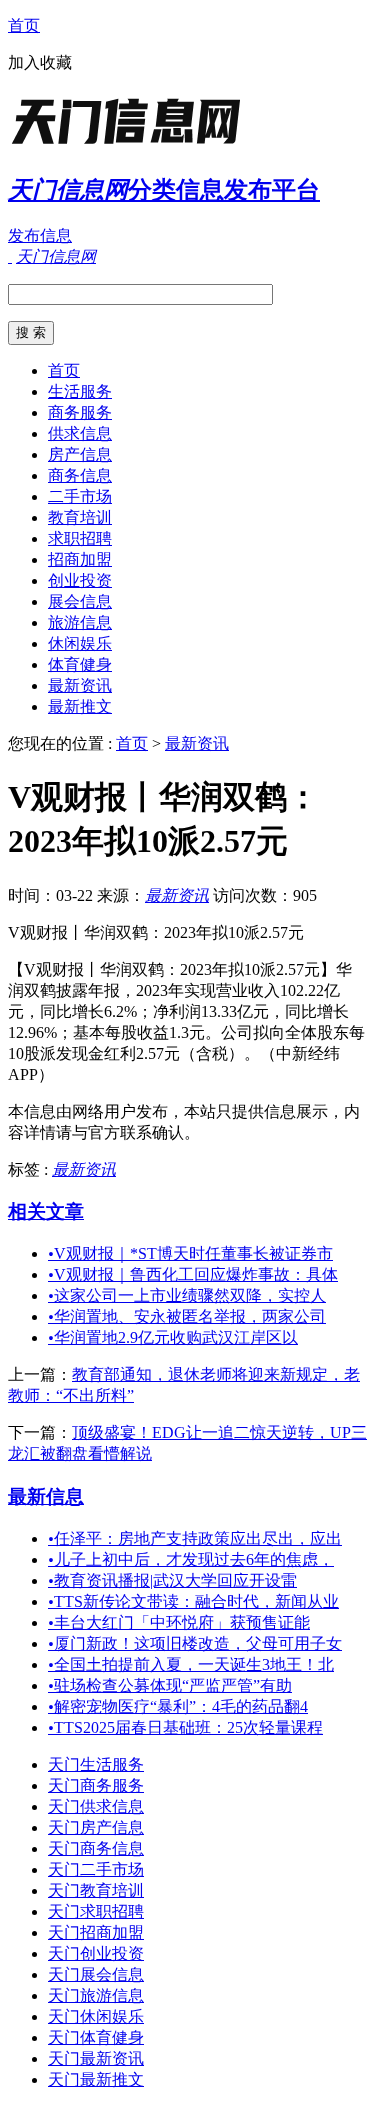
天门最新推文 (96, 2079)
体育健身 (80, 664)
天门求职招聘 (96, 1911)
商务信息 (80, 475)
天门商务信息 (96, 1848)
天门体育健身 (96, 2037)
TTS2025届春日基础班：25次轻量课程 (185, 1727)
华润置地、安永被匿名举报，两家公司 (187, 1316)
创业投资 (80, 580)
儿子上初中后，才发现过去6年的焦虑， (191, 1559)
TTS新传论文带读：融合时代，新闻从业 (193, 1601)
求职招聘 (80, 538)
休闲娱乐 (80, 643)
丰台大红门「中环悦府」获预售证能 (179, 1622)
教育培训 (80, 517)
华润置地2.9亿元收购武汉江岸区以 (173, 1337)
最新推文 (80, 706)
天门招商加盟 (96, 1932)
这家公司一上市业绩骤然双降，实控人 (187, 1295)
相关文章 (46, 1211)
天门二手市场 (96, 1869)
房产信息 (80, 454)
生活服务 (80, 391)
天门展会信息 (96, 1974)
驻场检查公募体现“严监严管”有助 (170, 1685)
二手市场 (80, 496)
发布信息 (40, 235)
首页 (24, 25)
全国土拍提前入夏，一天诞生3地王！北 (191, 1664)
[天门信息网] (133, 144)
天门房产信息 (96, 1827)
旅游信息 (80, 622)
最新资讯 (80, 685)
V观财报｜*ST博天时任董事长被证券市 (190, 1253)
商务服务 (80, 412)
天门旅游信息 (96, 1995)
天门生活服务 (96, 1764)
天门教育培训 (96, 1890)
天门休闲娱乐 (96, 2016)
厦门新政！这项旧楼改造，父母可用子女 (195, 1643)
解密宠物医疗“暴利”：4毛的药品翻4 (178, 1706)
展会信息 (80, 601)
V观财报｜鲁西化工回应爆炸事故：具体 (193, 1274)
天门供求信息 (96, 1806)
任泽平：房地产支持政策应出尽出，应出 (195, 1538)
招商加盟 (80, 559)
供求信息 (80, 433)
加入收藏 (40, 62)
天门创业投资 (96, 1953)
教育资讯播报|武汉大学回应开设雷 (172, 1580)
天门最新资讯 (96, 2058)
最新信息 (46, 1496)
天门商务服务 (96, 1785)
